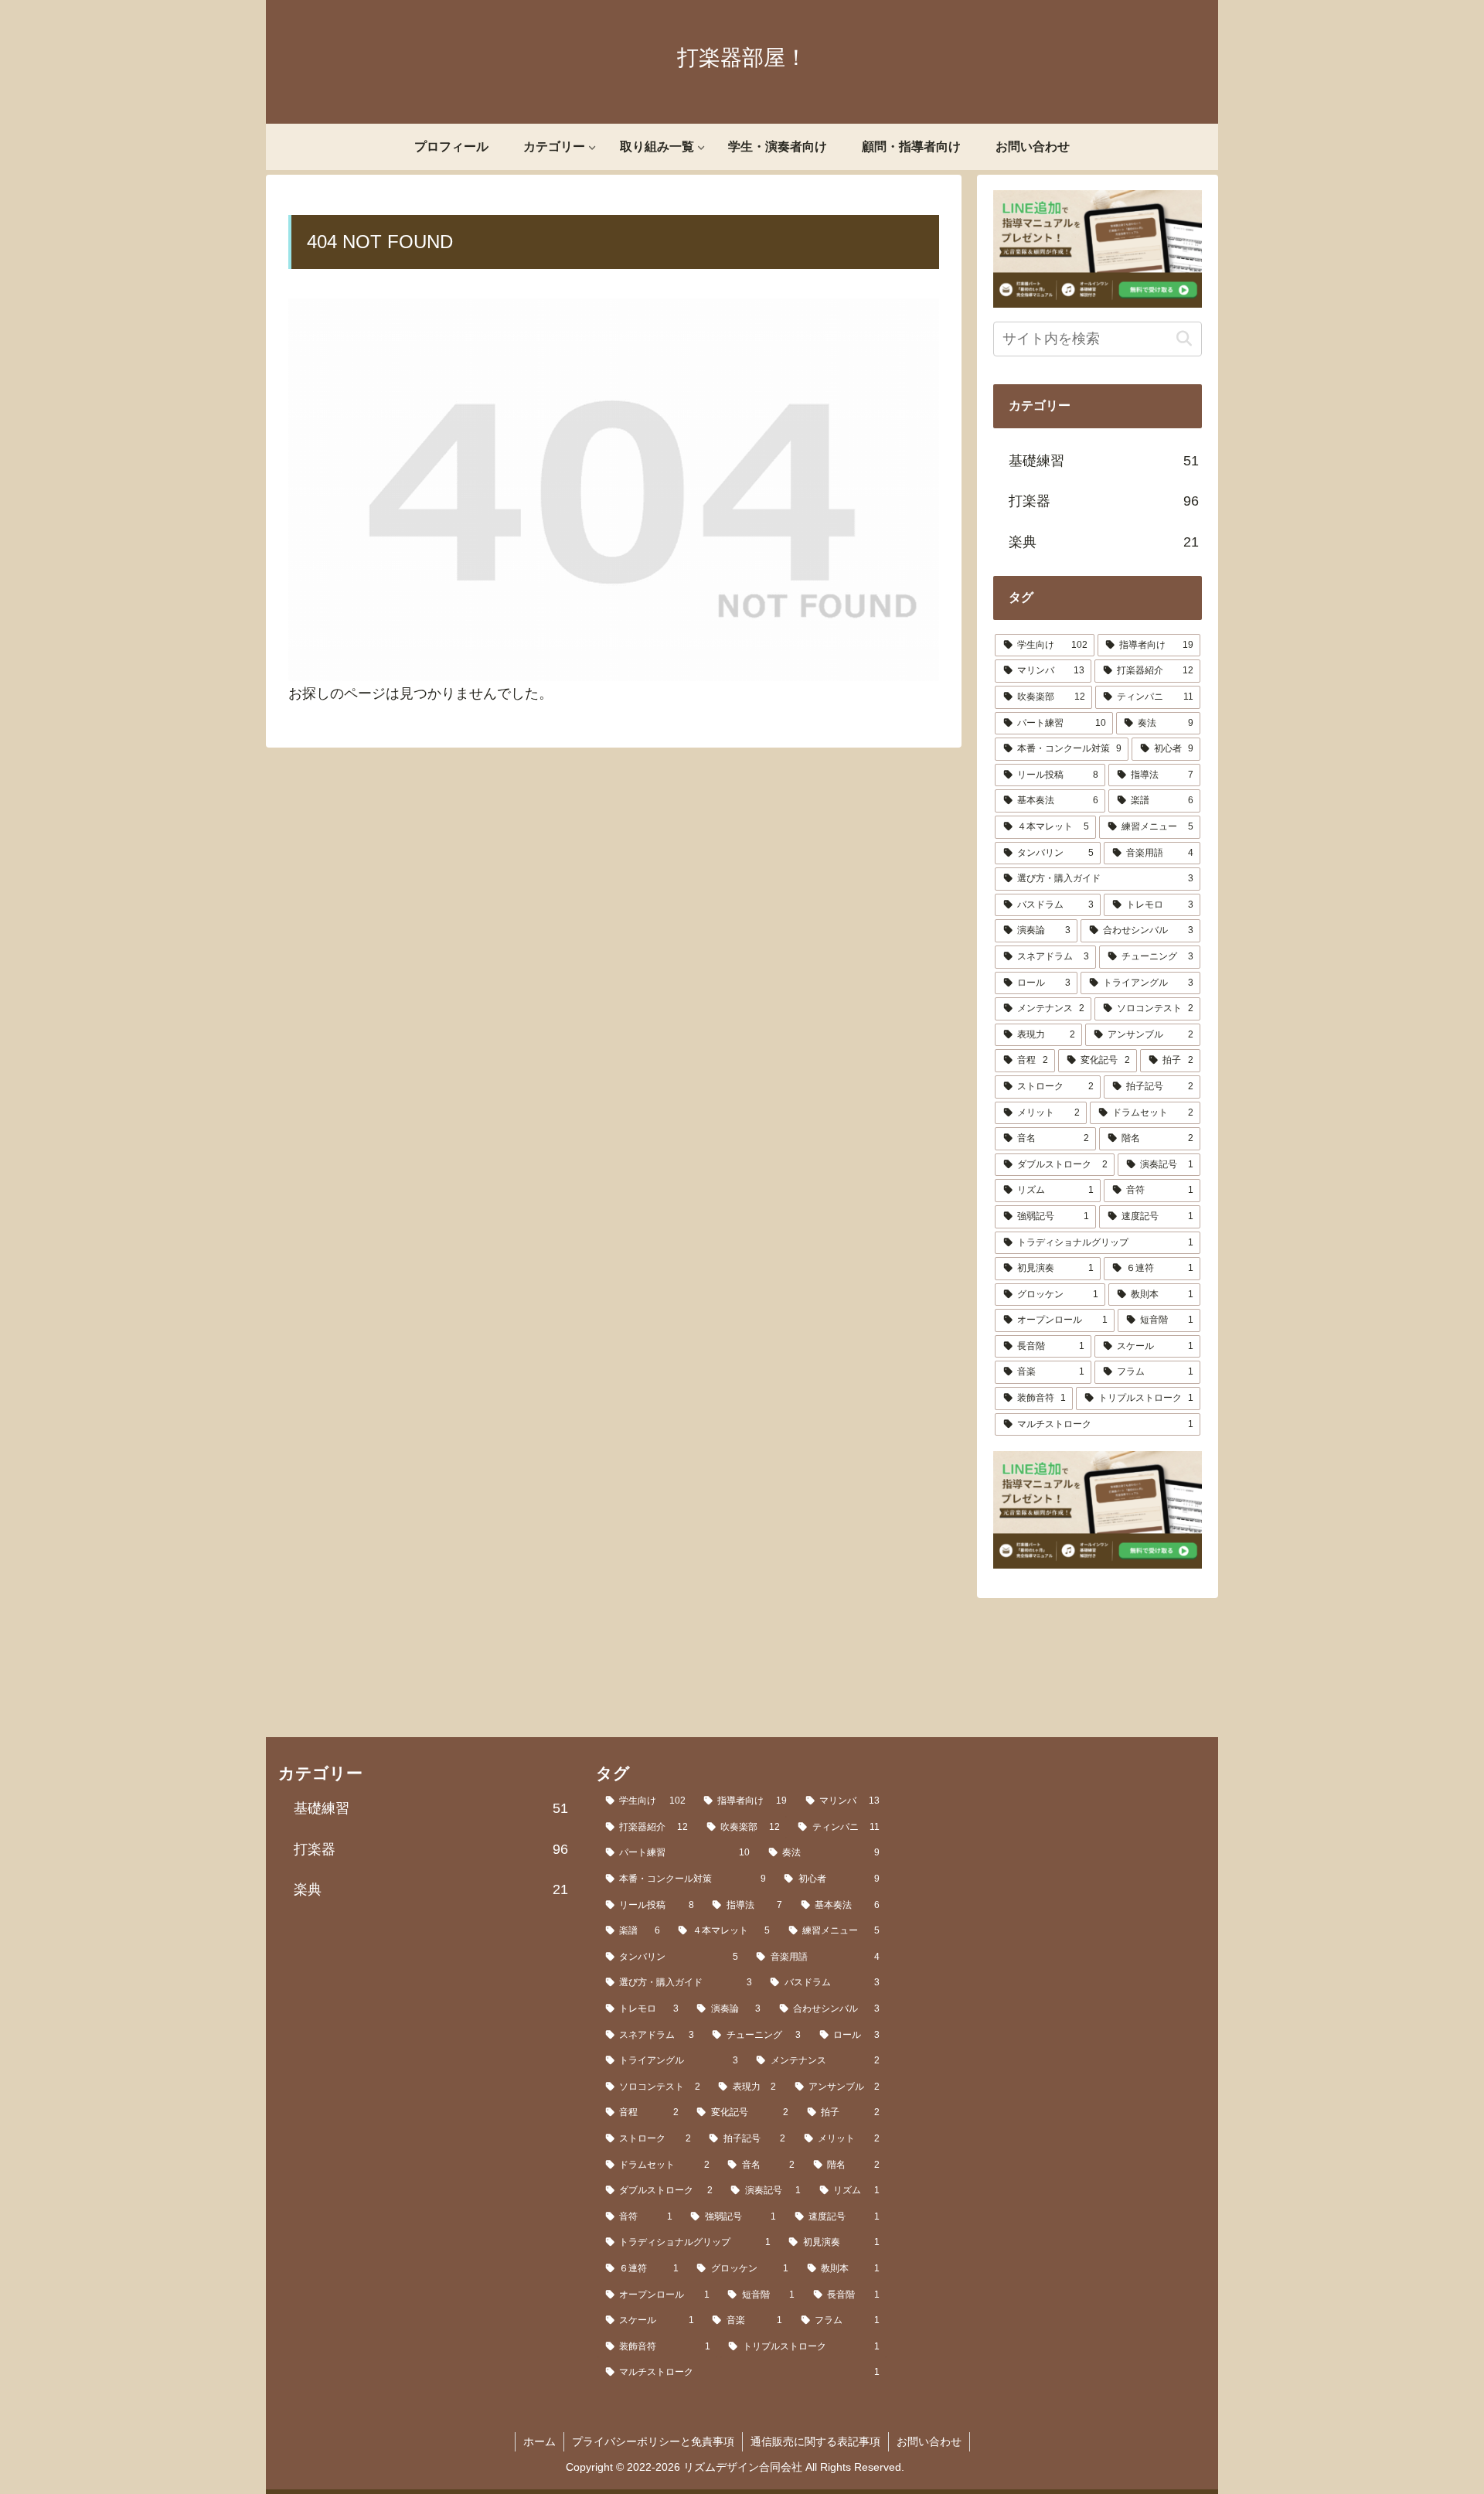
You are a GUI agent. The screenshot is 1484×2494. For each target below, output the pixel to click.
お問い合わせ (929, 2441)
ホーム (539, 2441)
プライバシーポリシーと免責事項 (653, 2441)
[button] (1184, 339)
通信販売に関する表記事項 (815, 2441)
